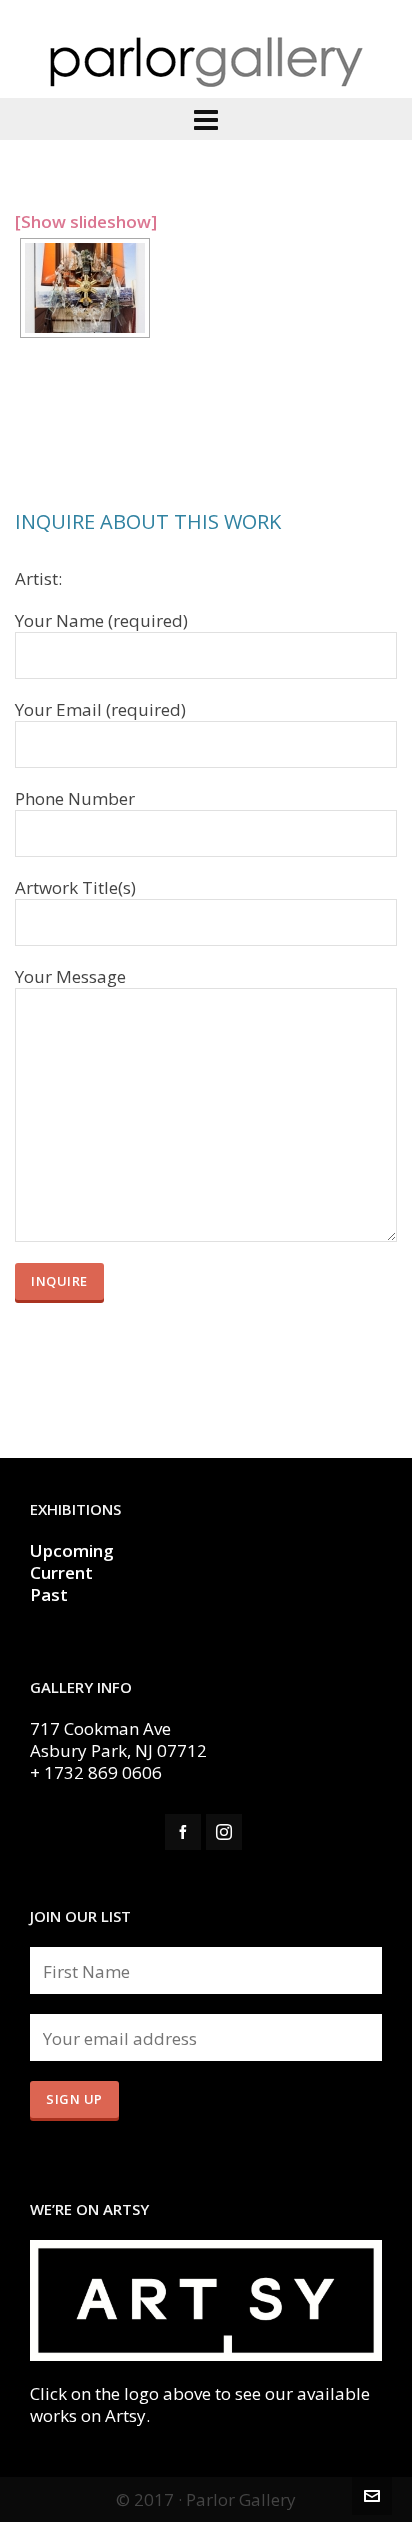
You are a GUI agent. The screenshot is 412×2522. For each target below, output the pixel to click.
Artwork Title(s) (75, 888)
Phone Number (75, 799)
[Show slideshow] (86, 221)
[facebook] (183, 1832)
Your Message (70, 977)
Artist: (38, 579)
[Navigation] (206, 119)
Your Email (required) (100, 710)
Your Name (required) (101, 621)
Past (49, 1594)
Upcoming (72, 1550)
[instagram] (224, 1832)
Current (63, 1572)
